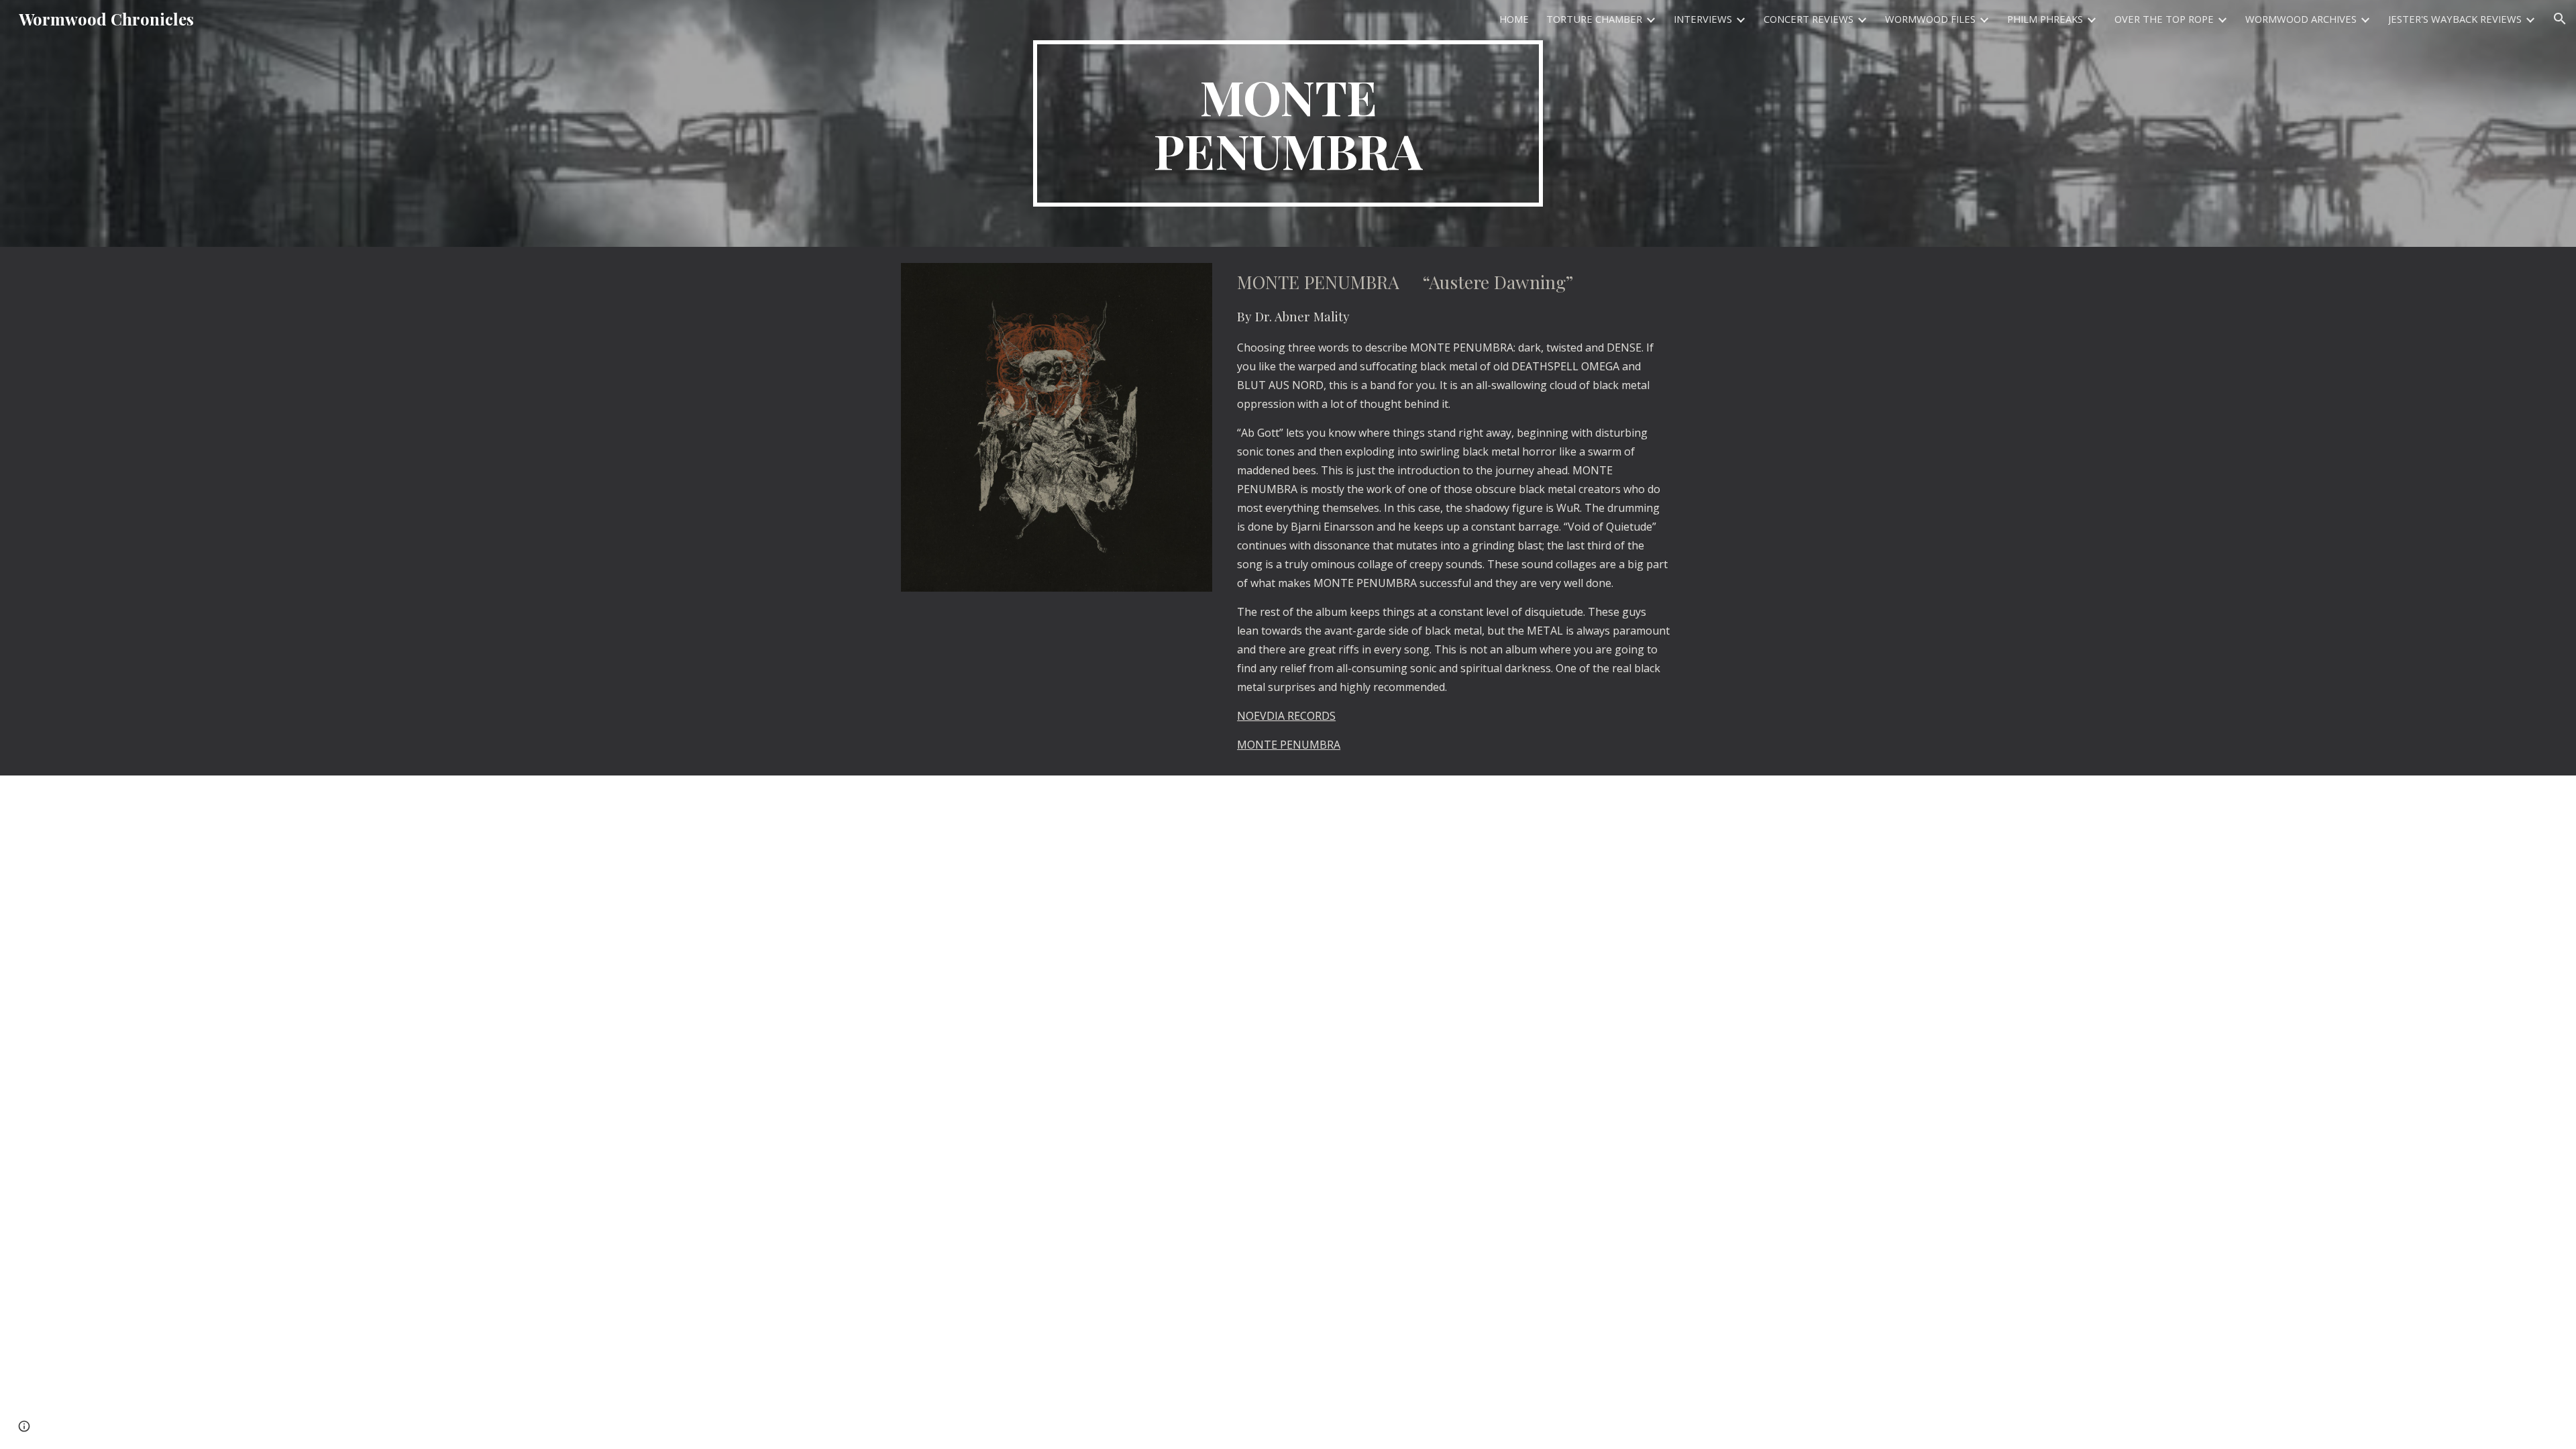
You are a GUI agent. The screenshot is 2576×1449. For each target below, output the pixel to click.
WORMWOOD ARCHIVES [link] (2301, 19)
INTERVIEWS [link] (1703, 19)
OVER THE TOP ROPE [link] (2164, 19)
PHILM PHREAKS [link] (2045, 19)
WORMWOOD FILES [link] (1930, 19)
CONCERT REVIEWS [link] (1809, 19)
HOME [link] (1514, 19)
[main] (1288, 123)
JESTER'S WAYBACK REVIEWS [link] (2455, 19)
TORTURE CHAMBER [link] (1594, 19)
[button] (2560, 19)
